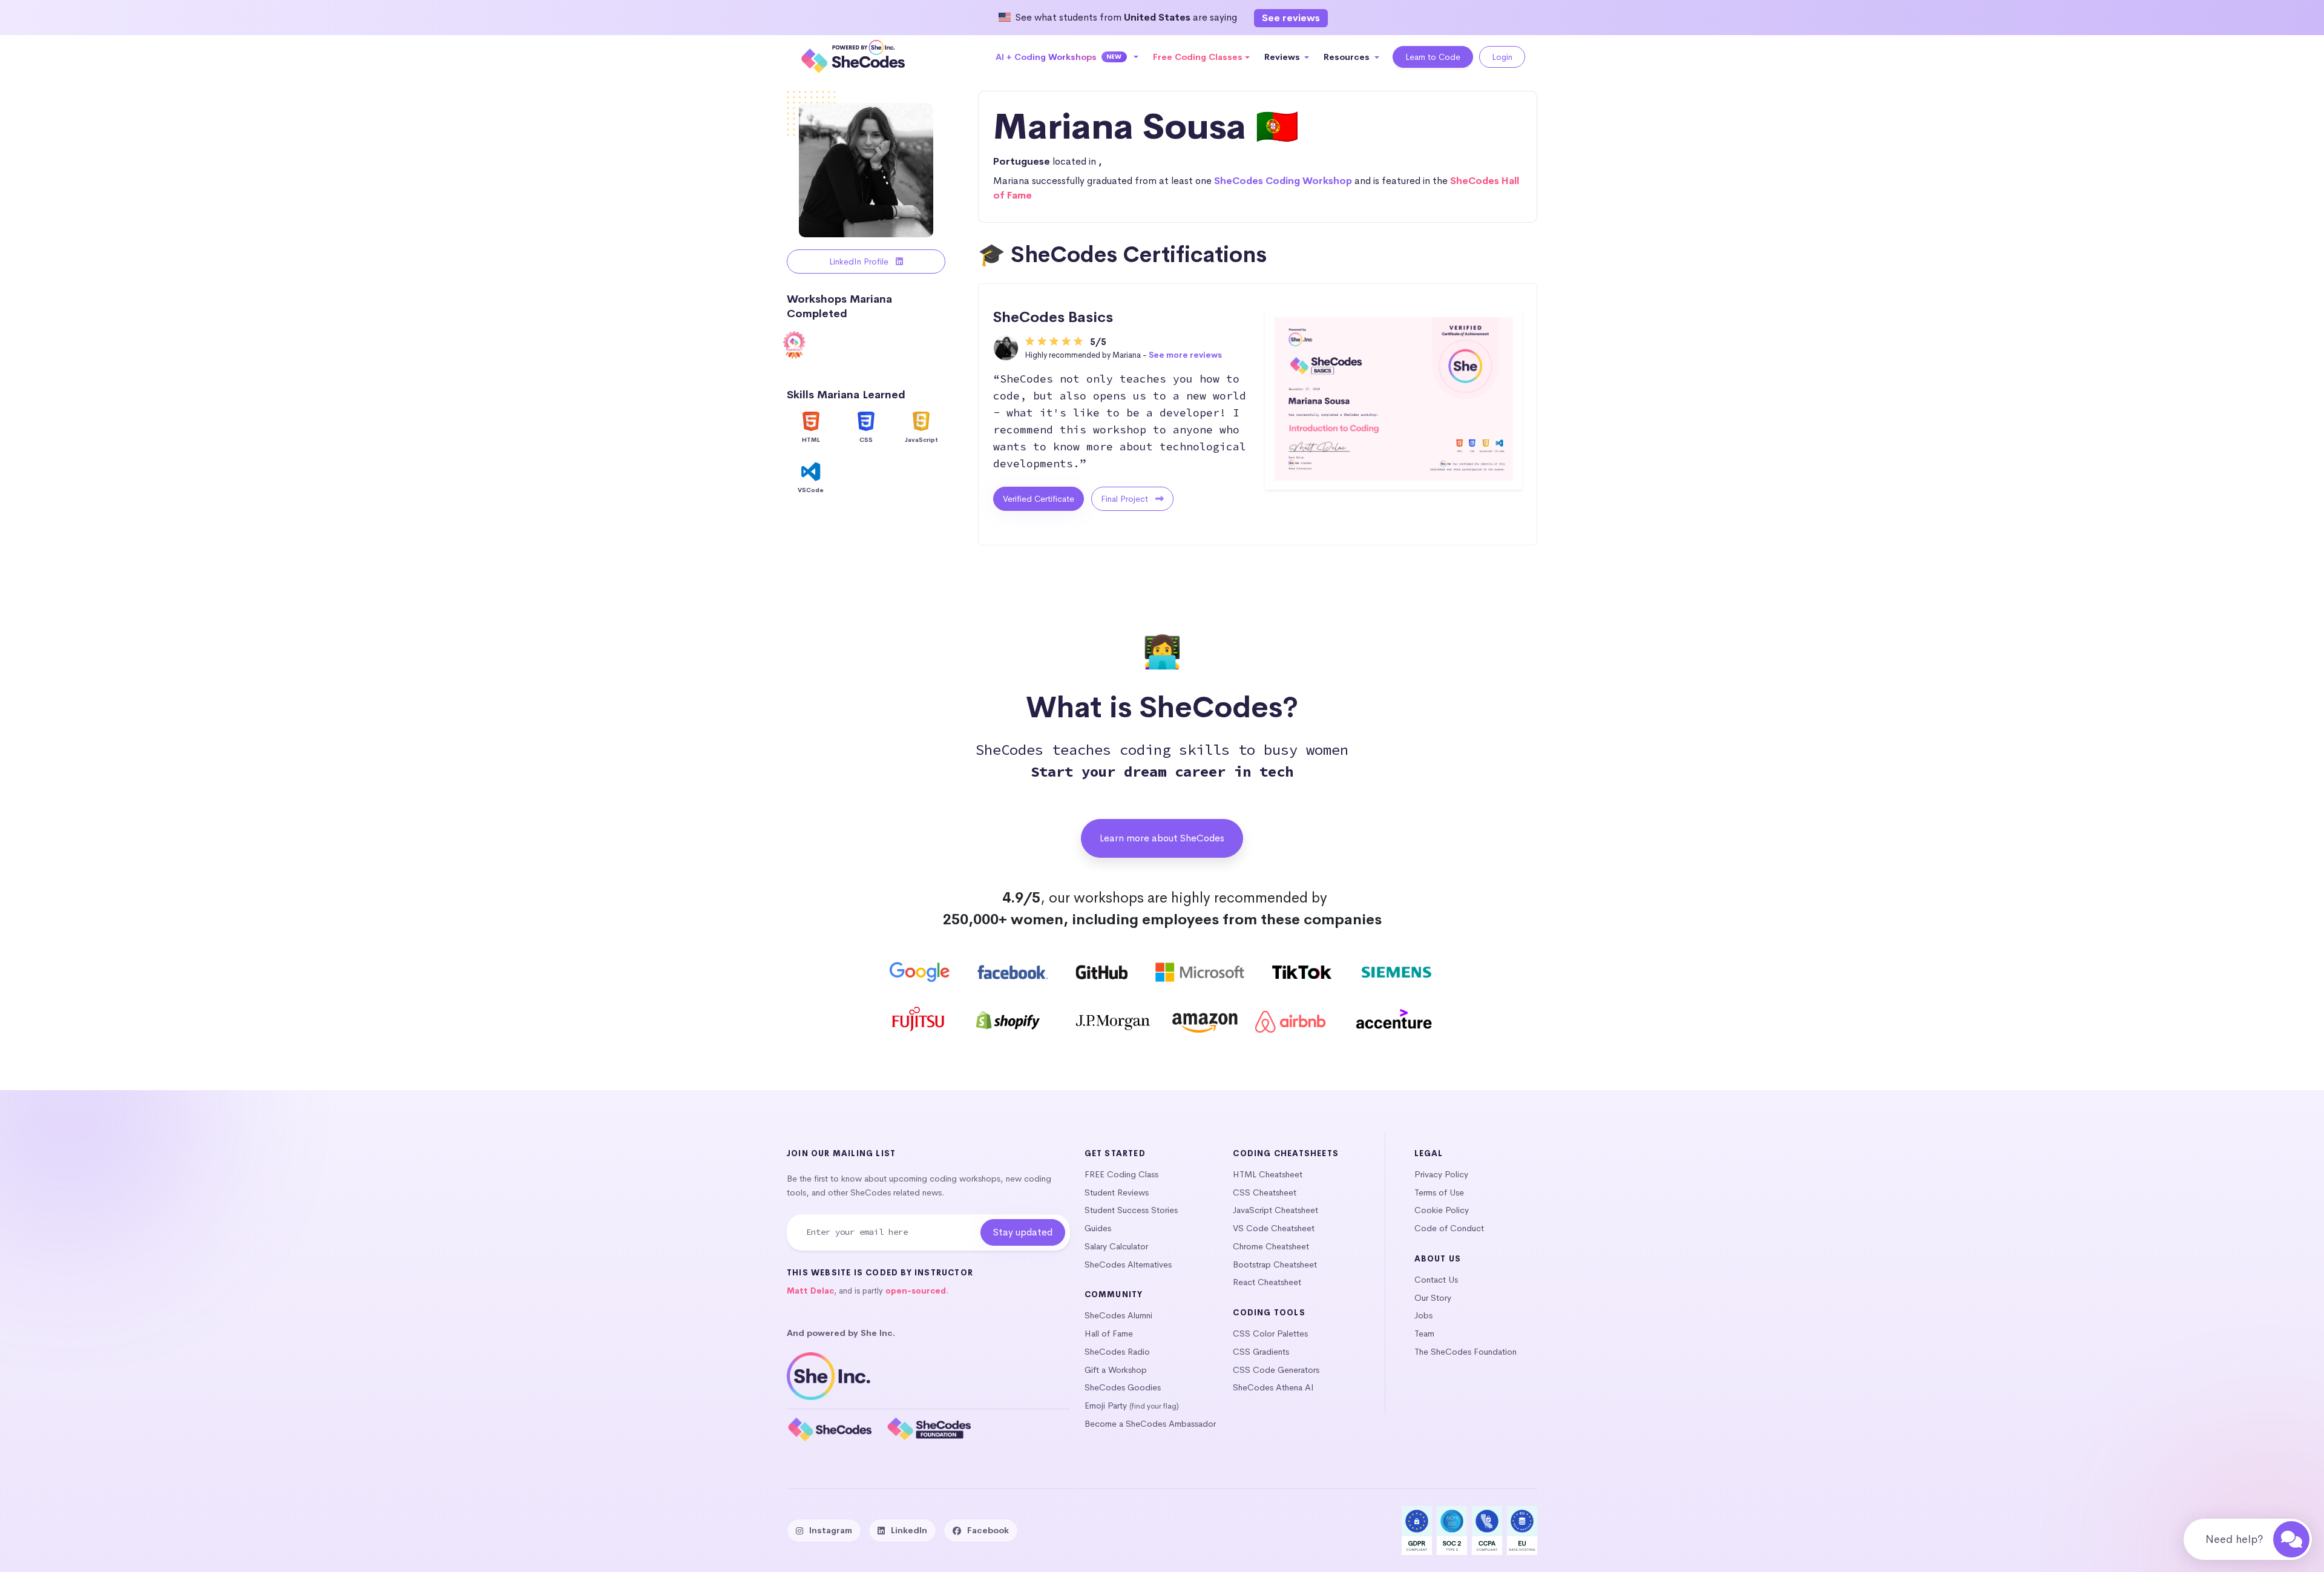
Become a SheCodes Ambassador (1150, 1424)
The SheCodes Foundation (1466, 1352)
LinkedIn (909, 1530)
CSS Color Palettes (1270, 1334)
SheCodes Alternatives (1128, 1265)
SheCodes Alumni (1118, 1315)
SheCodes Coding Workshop (1283, 181)
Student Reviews (1117, 1192)
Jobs (1423, 1315)
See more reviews (1185, 355)
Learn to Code (1433, 57)
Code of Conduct (1449, 1228)
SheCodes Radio (1117, 1352)
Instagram (831, 1530)
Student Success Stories (1131, 1210)
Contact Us (1436, 1280)
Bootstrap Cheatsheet (1275, 1265)
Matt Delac (810, 1291)
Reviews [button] (1283, 57)
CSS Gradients (1261, 1352)
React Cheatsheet (1267, 1282)
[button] (1067, 57)
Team (1424, 1334)
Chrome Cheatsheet (1271, 1246)
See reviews (1291, 18)
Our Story (1433, 1298)
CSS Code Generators (1276, 1370)
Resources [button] (1348, 57)
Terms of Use (1439, 1192)
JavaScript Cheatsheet (1275, 1210)
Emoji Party (1106, 1406)
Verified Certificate (1039, 499)
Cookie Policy (1442, 1210)
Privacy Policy (1441, 1174)
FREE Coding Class (1121, 1174)
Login (1502, 57)
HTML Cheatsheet (1268, 1174)
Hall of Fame (1109, 1334)
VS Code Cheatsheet (1274, 1228)
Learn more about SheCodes (1162, 838)
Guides (1098, 1228)
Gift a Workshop (1116, 1370)
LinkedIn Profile (860, 261)
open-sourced (916, 1291)
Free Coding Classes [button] (1198, 57)
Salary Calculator (1116, 1246)
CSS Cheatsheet (1265, 1192)
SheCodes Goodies (1123, 1387)
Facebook (988, 1530)
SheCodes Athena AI (1273, 1387)
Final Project (1126, 499)
